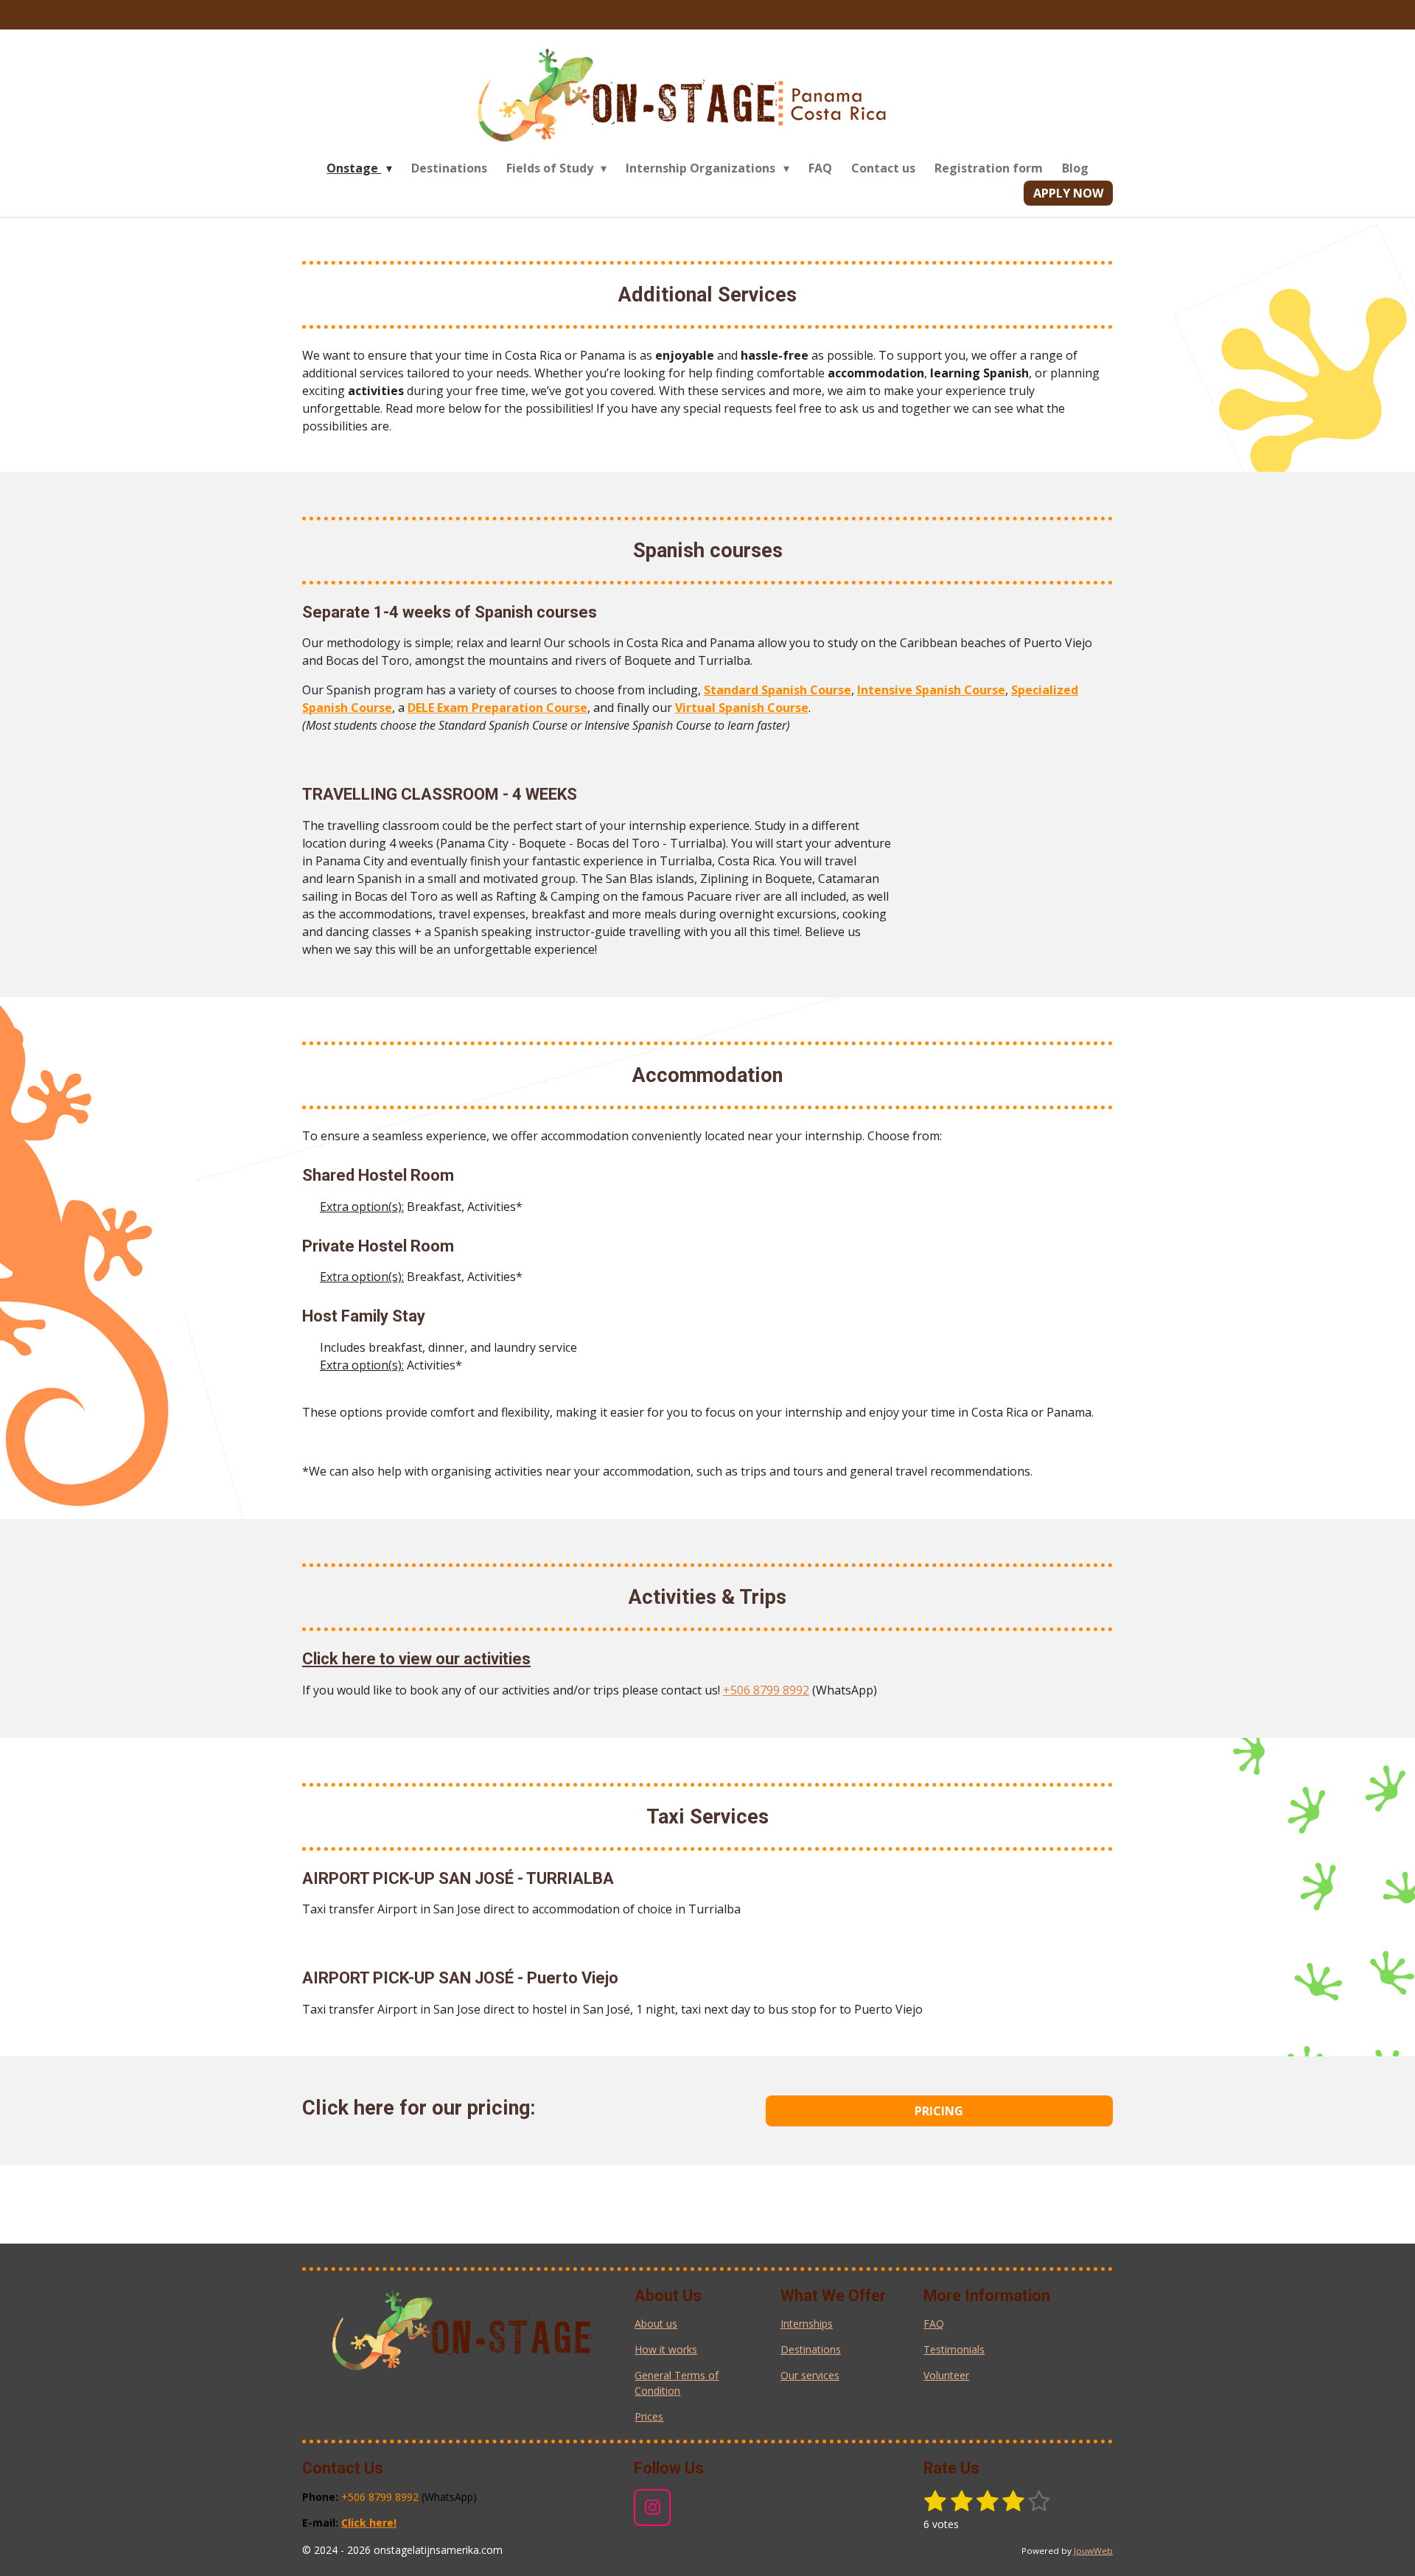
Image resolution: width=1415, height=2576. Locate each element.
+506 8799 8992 (766, 1690)
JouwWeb (1093, 2551)
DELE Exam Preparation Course (497, 708)
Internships (807, 2324)
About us (656, 2324)
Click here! (369, 2523)
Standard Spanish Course (778, 690)
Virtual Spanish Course (742, 708)
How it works (666, 2349)
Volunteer (946, 2375)
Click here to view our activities (416, 1659)
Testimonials (954, 2349)
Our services (810, 2375)
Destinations (811, 2349)
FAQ (934, 2324)
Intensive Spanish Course (931, 690)
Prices (649, 2416)
